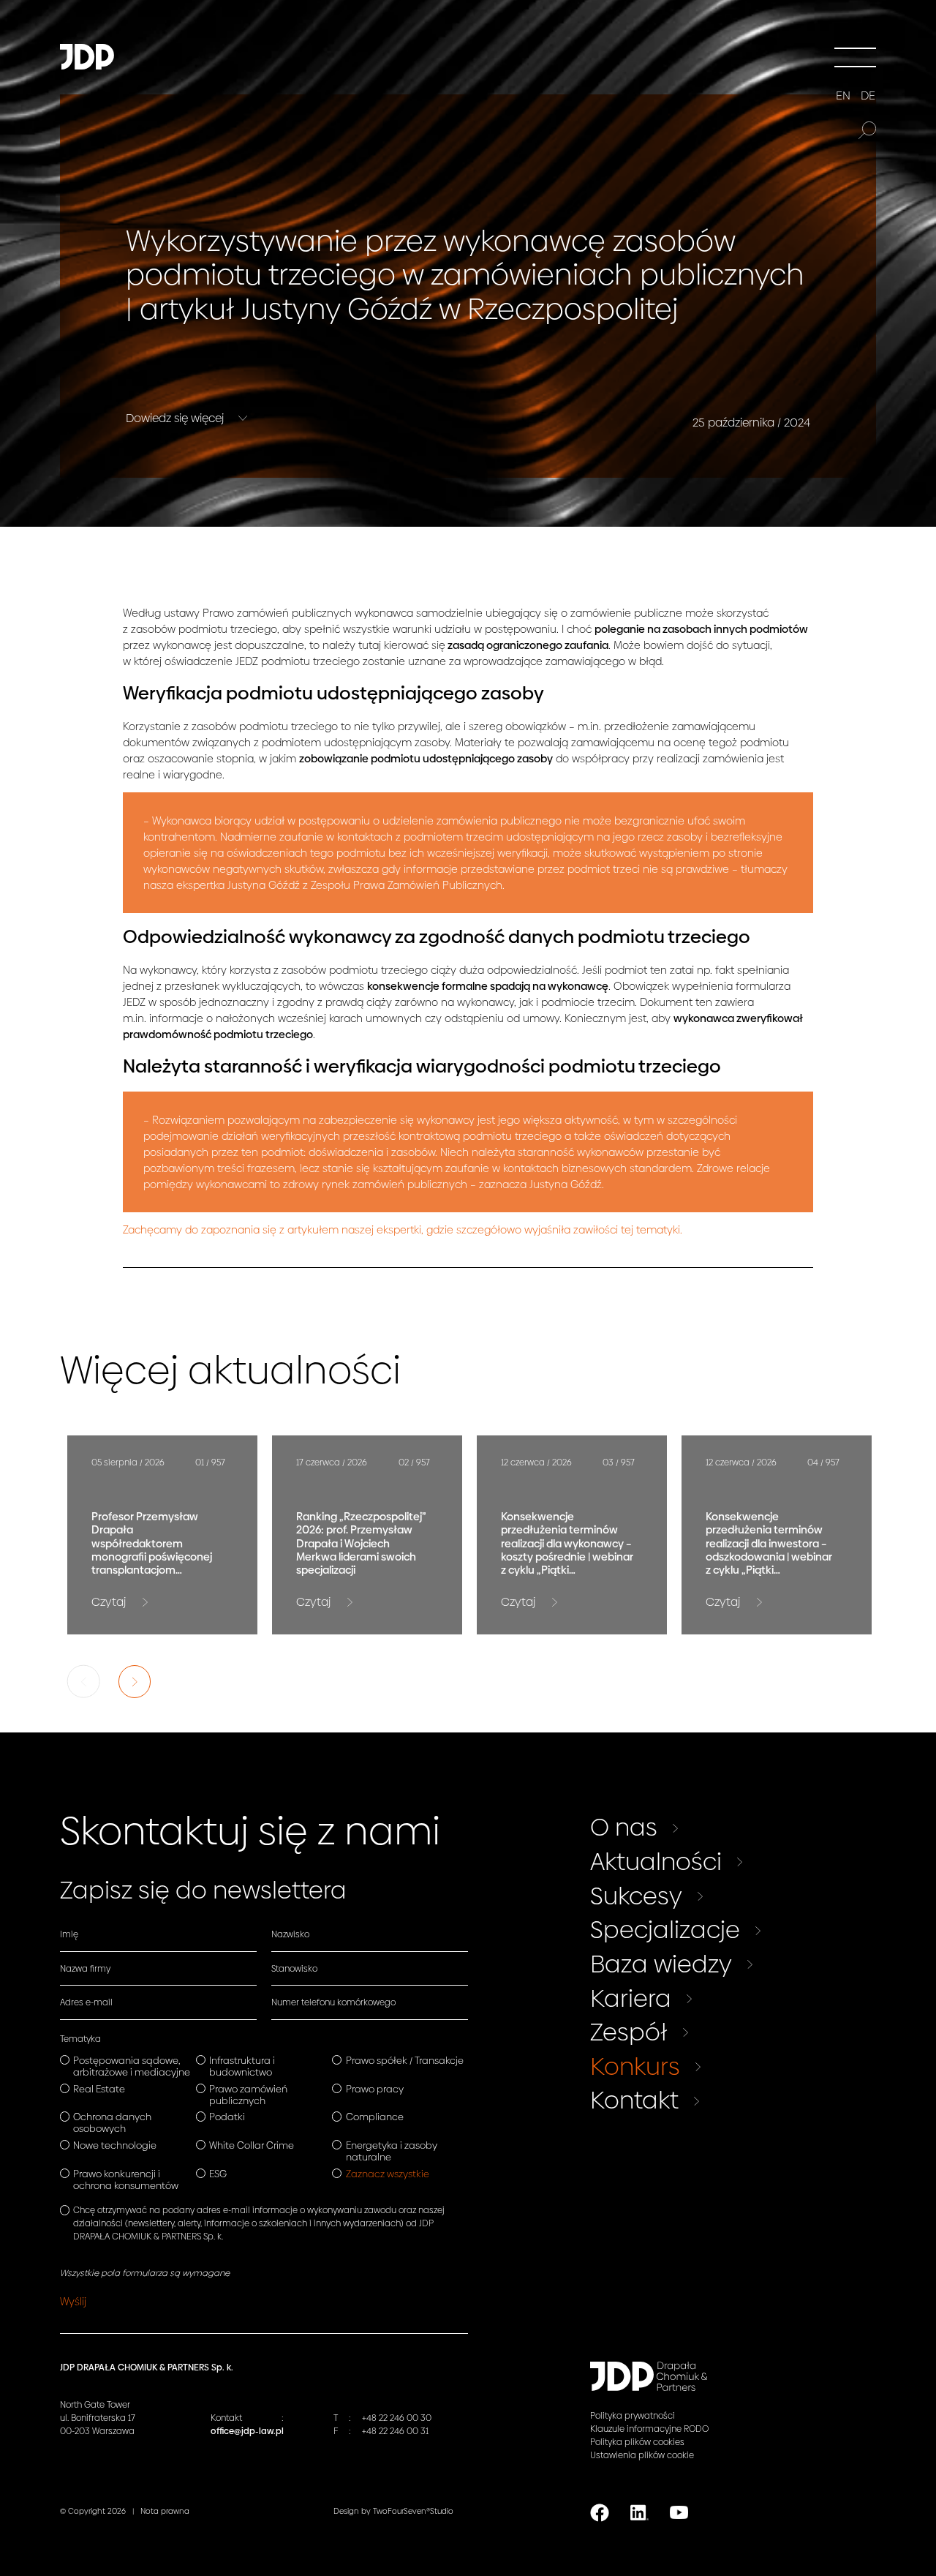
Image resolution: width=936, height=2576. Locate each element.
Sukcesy (636, 1896)
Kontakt (634, 2100)
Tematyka (80, 2039)
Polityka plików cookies (637, 2442)
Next (135, 1682)
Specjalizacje (665, 1929)
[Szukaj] (867, 130)
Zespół (629, 2032)
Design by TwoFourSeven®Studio (393, 2511)
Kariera (631, 1998)
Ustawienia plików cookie (642, 2455)
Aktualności (656, 1861)
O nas (624, 1827)
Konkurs (635, 2066)
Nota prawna (165, 2511)
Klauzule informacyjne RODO (649, 2429)
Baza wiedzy (661, 1964)
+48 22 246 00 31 (395, 2431)
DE (868, 96)
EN (843, 96)
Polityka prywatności (633, 2416)
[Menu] (855, 57)
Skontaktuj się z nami (250, 1831)
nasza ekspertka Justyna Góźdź (222, 885)
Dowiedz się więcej (176, 418)
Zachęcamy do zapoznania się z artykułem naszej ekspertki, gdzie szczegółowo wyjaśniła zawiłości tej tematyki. (403, 1230)
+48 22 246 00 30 (397, 2418)
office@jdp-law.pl (247, 2431)
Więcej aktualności (230, 1370)
